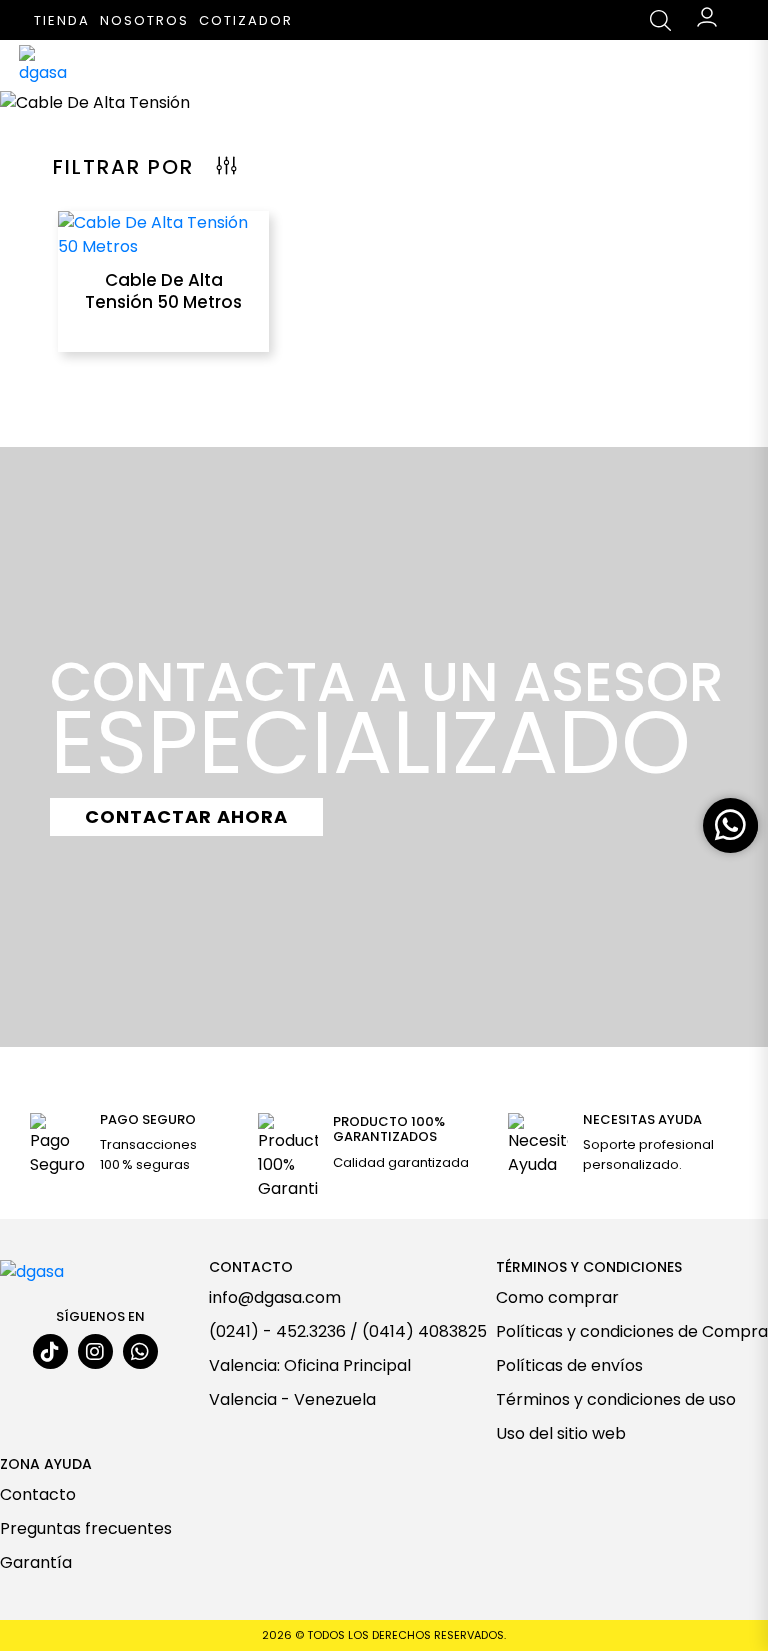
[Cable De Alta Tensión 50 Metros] (163, 233)
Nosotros (144, 20)
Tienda (62, 20)
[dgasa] (49, 65)
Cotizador (246, 20)
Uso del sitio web (561, 1433)
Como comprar (557, 1297)
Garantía (36, 1562)
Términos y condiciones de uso (616, 1399)
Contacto (38, 1494)
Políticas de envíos (569, 1365)
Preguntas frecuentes (86, 1528)
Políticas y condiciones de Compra (632, 1331)
